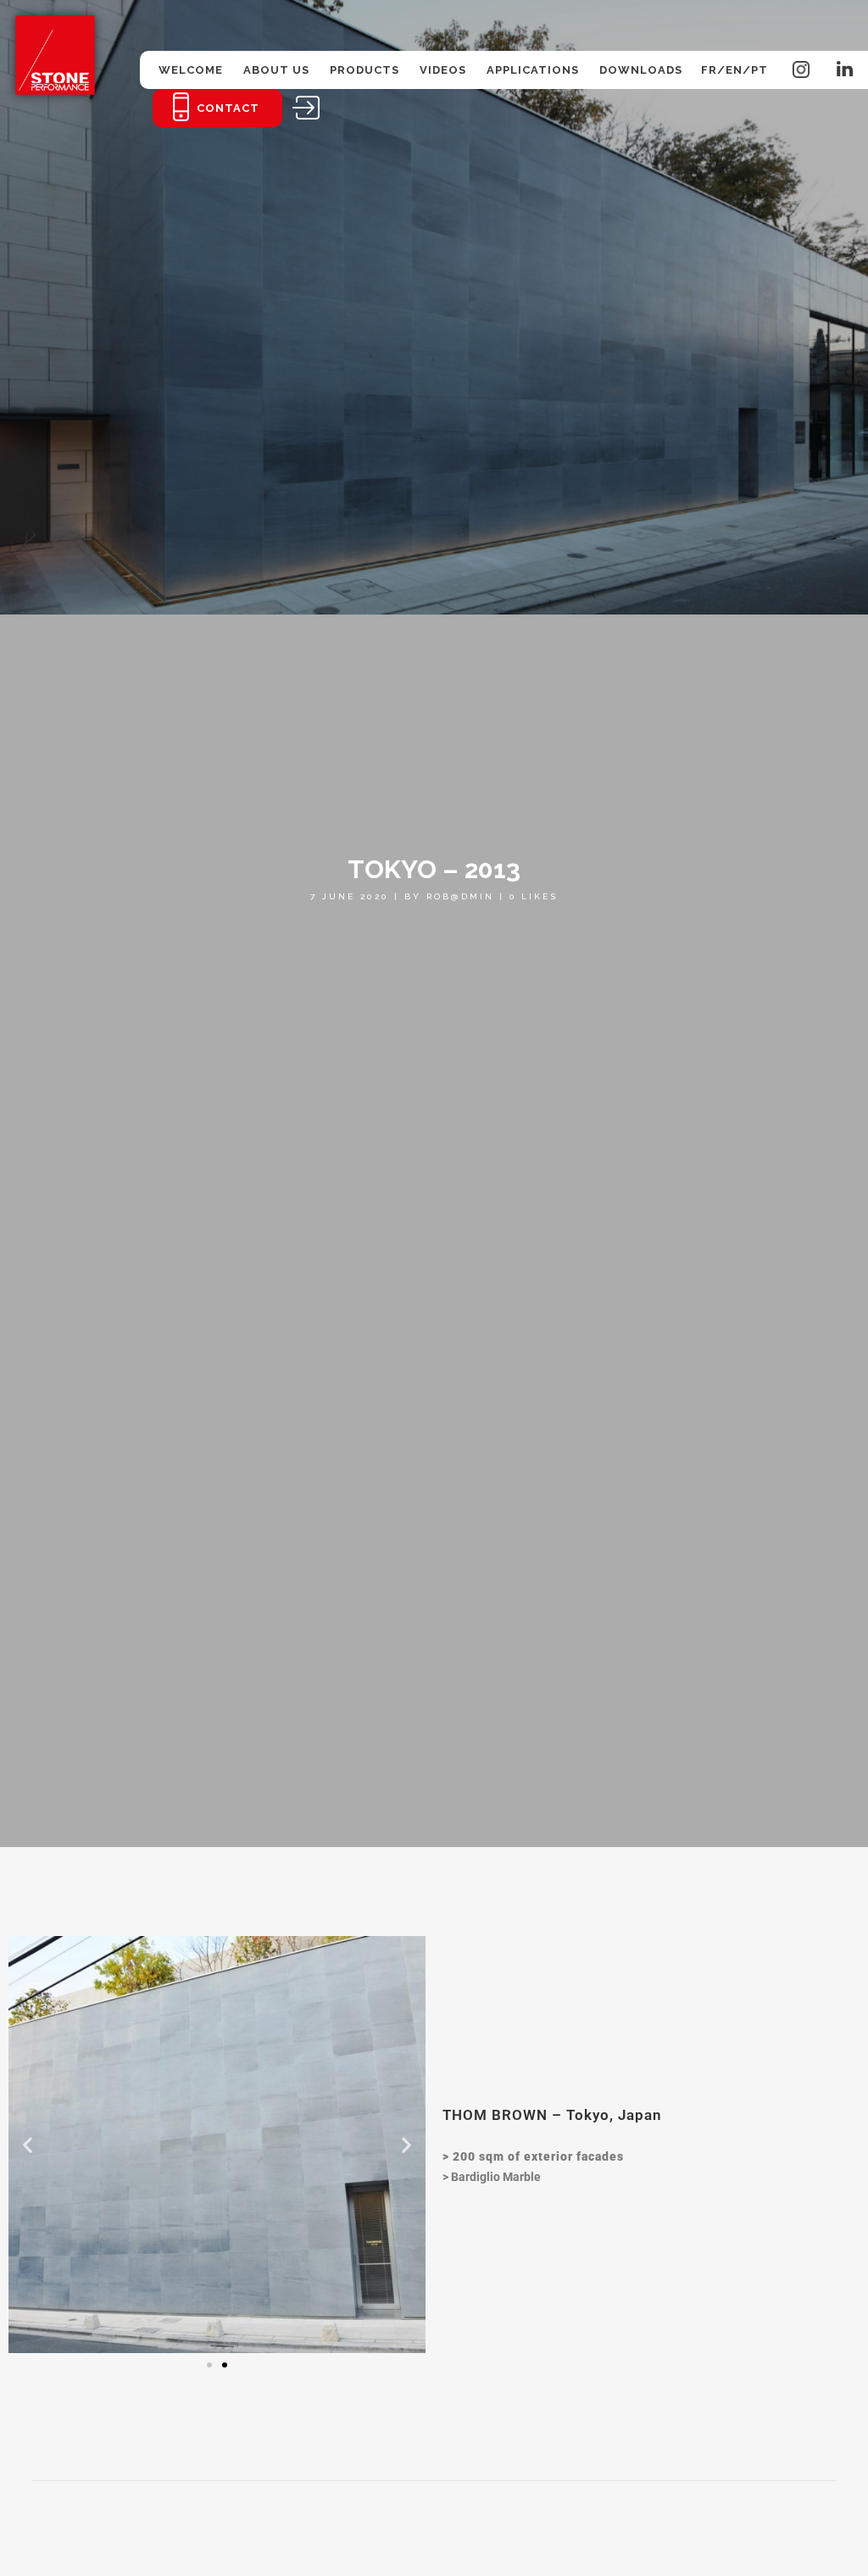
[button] (28, 2145)
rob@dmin (460, 896)
